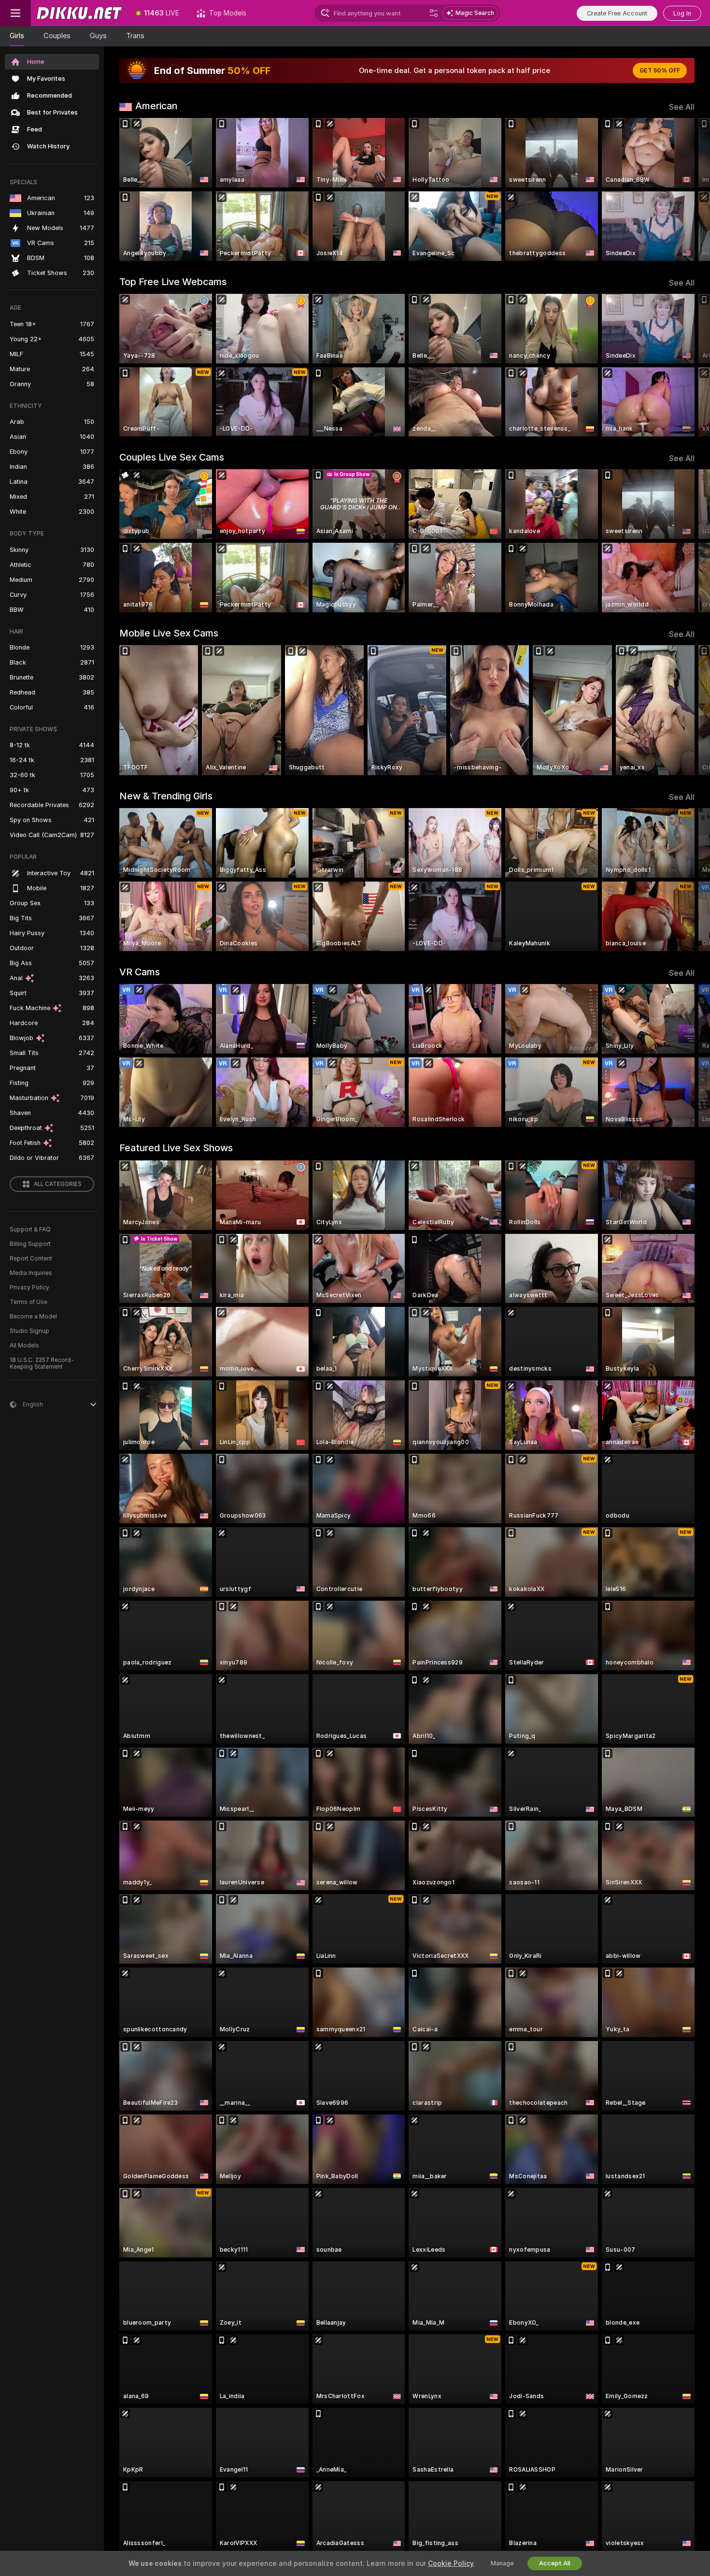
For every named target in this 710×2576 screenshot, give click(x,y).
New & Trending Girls (166, 796)
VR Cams (140, 972)
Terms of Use (28, 1302)
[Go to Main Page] (79, 13)
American (156, 106)
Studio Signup (29, 1331)
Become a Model (33, 1317)
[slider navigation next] (686, 189)
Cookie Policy (451, 2563)
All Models (24, 1346)
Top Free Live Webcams (173, 282)
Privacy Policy (29, 1288)
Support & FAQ (30, 1230)
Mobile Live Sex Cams (169, 633)
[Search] (434, 13)
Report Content (31, 1259)
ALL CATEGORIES (58, 1184)
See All (682, 107)
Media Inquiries (31, 1273)
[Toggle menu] (15, 13)
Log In (682, 13)
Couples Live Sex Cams (172, 457)
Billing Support (30, 1244)
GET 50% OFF (660, 71)
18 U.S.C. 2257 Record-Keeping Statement (42, 1363)
